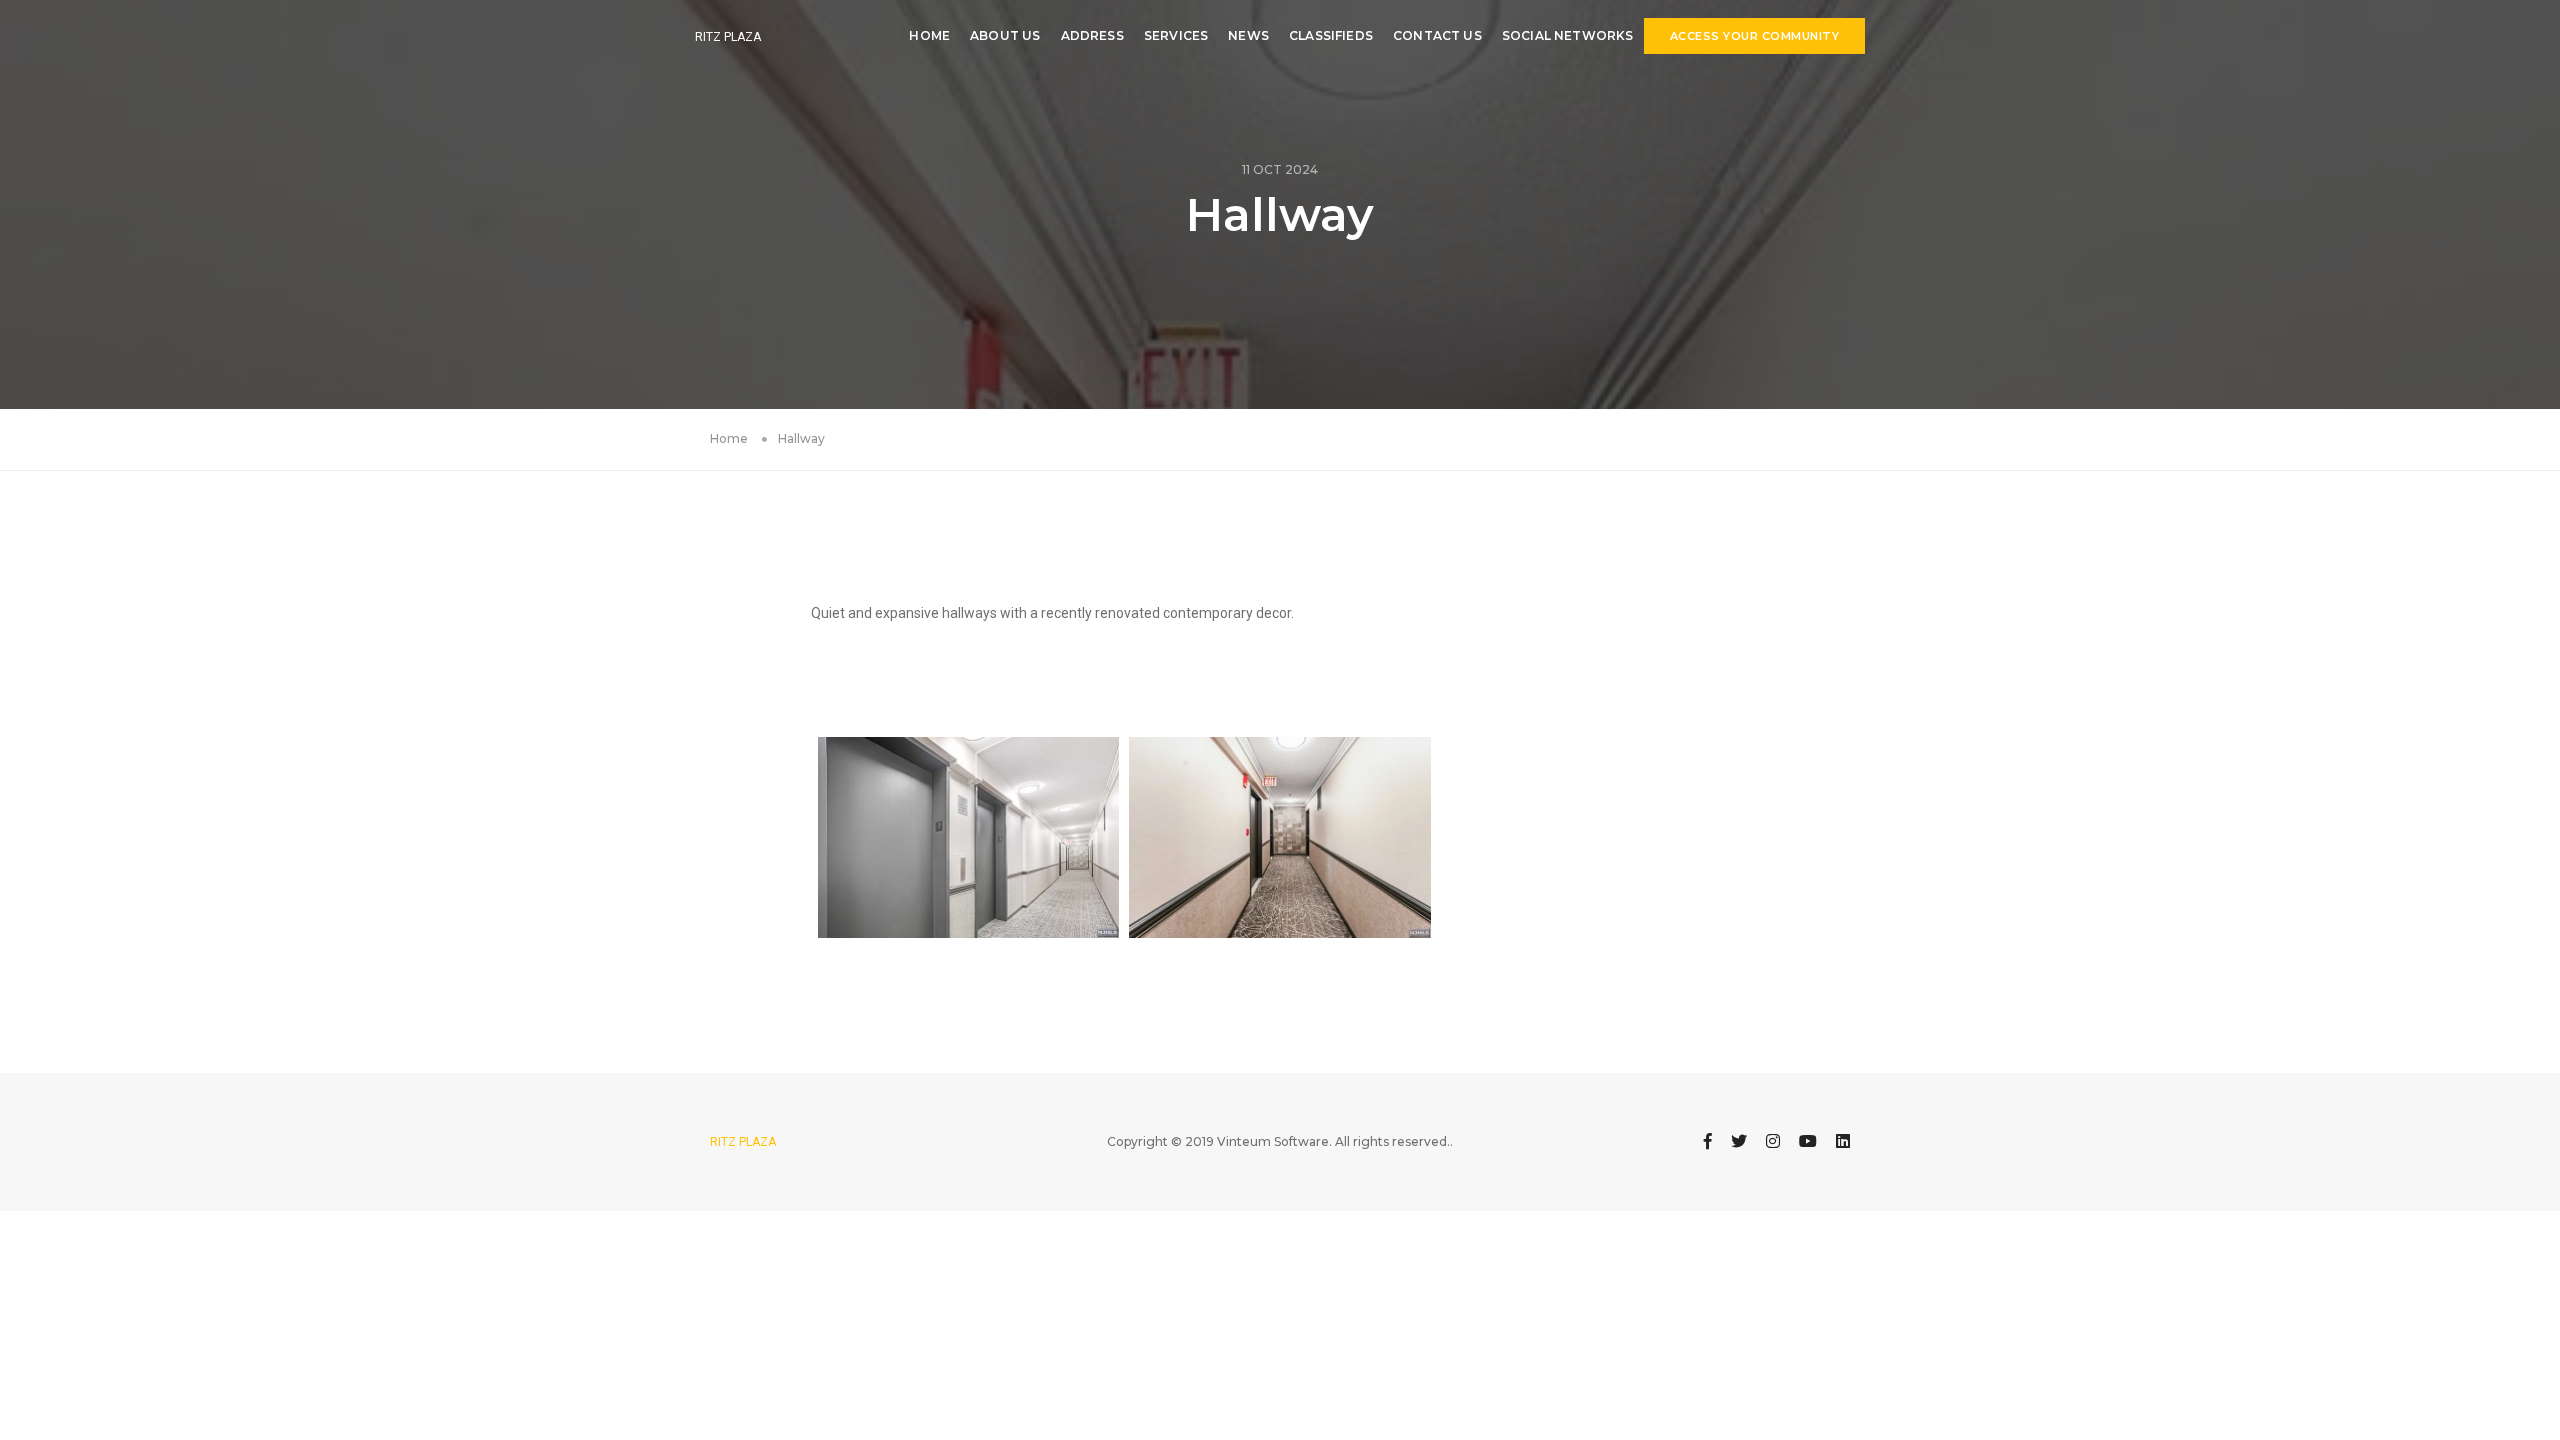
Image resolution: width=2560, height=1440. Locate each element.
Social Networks (1568, 35)
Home (929, 35)
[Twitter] (1739, 1141)
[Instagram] (1773, 1141)
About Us (1005, 35)
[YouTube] (1808, 1141)
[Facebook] (1708, 1141)
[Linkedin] (1843, 1141)
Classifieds (1331, 35)
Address (1092, 35)
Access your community (1755, 36)
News (1248, 35)
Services (1176, 35)
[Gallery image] (969, 837)
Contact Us (1437, 35)
